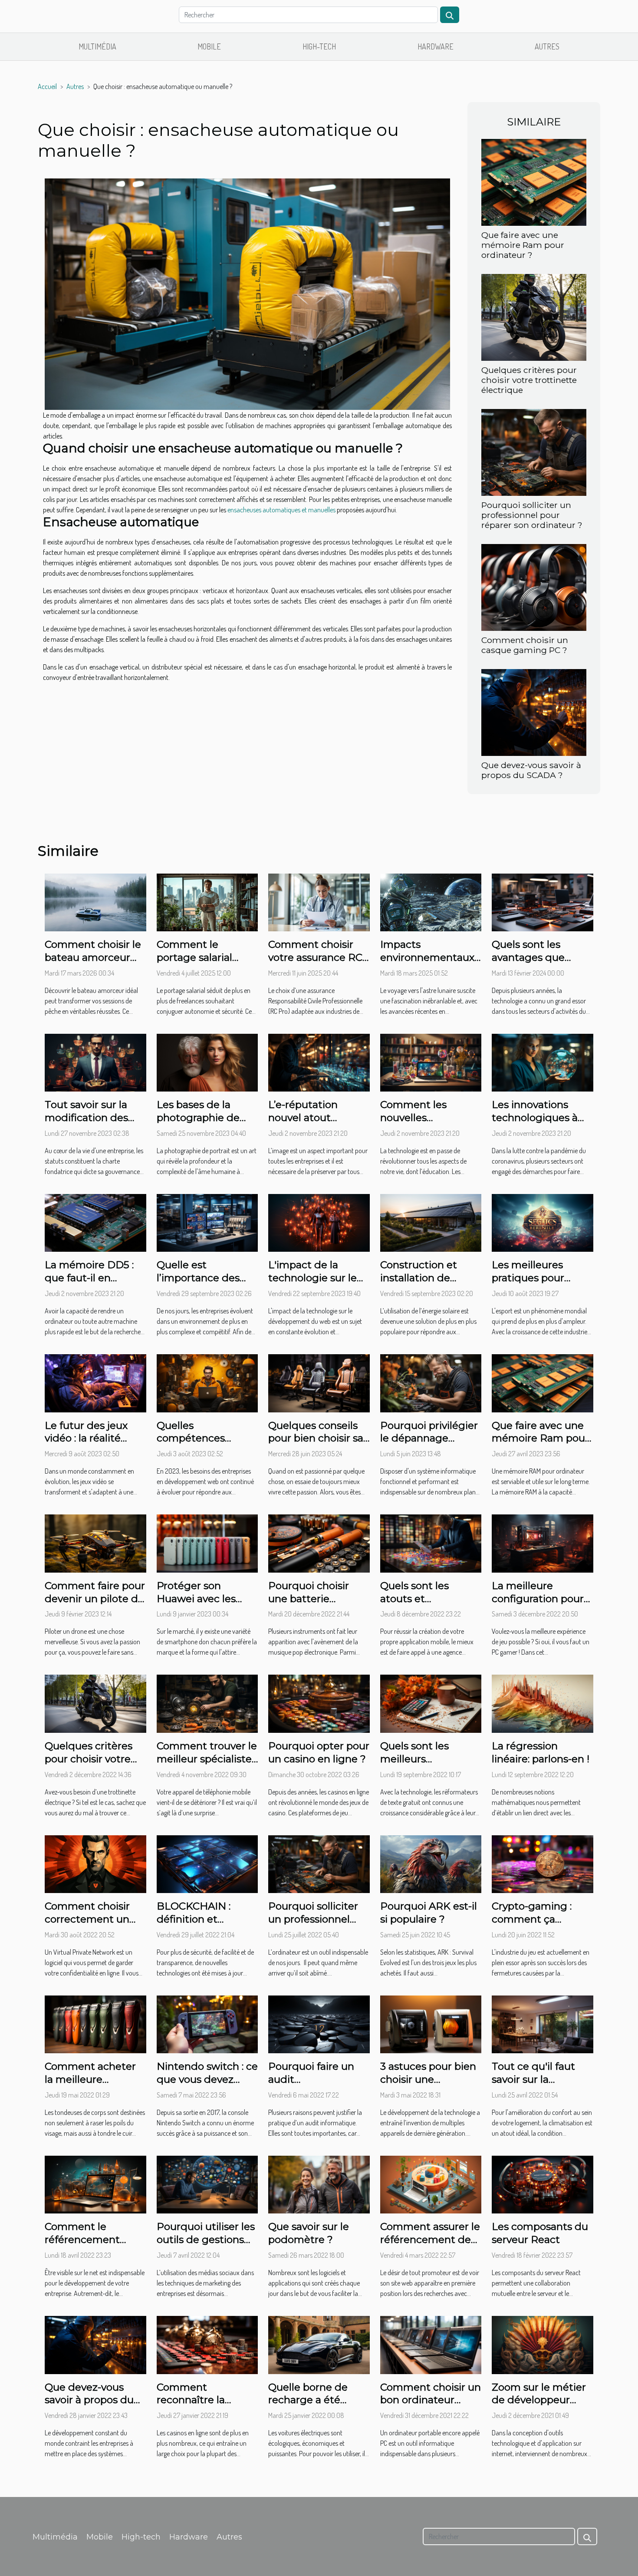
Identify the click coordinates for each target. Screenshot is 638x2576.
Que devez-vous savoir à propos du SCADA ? (531, 770)
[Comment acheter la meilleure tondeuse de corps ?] (95, 2023)
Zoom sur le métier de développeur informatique (539, 2400)
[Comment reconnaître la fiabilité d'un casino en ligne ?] (207, 2344)
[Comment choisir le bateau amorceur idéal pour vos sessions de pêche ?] (95, 901)
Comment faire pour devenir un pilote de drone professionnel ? (95, 1605)
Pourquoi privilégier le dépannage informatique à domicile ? (429, 1445)
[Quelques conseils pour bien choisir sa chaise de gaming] (319, 1382)
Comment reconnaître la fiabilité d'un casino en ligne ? (204, 2407)
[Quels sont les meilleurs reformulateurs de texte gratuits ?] (431, 1703)
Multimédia (97, 46)
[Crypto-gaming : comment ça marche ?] (543, 1863)
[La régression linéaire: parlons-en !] (543, 1703)
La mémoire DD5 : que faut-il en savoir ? (89, 1278)
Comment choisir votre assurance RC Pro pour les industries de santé (316, 964)
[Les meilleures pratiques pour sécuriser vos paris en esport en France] (543, 1222)
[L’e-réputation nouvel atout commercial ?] (319, 1062)
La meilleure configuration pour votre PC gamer (538, 1599)
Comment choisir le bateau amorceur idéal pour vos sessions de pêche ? (94, 964)
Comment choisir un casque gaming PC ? (525, 645)
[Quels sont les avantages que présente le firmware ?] (543, 901)
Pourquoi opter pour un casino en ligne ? (319, 1752)
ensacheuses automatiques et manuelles (281, 510)
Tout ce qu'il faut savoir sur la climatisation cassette (533, 2086)
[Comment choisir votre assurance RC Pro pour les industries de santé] (319, 901)
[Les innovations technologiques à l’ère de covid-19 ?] (543, 1062)
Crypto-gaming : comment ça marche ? (532, 1919)
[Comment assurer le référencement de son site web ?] (431, 2183)
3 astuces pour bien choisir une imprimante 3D (428, 2079)
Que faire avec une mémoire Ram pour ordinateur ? (523, 245)
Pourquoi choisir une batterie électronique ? (309, 1599)
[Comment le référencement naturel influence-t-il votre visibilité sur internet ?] (95, 2183)
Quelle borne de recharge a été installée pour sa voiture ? (308, 2407)
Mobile (209, 46)
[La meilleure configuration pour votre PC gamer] (543, 1543)
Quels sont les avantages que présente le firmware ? (528, 964)
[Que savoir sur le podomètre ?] (319, 2183)
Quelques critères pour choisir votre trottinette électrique (529, 380)
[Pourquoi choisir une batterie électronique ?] (319, 1543)
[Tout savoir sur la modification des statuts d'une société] (95, 1062)
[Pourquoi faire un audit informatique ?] (319, 2023)
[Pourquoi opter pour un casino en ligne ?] (319, 1703)
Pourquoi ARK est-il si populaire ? (429, 1913)
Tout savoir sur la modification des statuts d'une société (86, 1124)
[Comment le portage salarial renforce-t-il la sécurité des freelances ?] (207, 901)
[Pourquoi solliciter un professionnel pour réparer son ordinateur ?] (534, 452)
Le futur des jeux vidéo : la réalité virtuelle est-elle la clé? (89, 1445)
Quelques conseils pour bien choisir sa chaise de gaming (316, 1438)
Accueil (47, 86)
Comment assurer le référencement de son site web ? (430, 2240)
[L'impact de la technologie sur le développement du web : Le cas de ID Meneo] (319, 1222)
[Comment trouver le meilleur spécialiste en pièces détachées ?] (207, 1703)
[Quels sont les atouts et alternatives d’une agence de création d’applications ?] (431, 1543)
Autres (547, 46)
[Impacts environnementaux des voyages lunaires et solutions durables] (431, 901)
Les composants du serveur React (540, 2233)
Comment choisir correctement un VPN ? (87, 1919)
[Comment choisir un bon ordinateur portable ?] (431, 2344)
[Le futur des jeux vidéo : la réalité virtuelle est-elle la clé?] (95, 1382)
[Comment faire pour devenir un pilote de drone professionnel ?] (95, 1543)
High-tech (319, 46)
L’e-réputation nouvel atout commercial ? (303, 1118)
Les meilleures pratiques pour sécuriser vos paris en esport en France (541, 1284)
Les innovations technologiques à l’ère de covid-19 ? (535, 1118)
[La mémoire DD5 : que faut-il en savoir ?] (95, 1222)
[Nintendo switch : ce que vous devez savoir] (207, 2023)
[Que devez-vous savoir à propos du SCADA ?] (534, 712)
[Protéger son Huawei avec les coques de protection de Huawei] (207, 1543)
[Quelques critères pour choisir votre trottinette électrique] (534, 317)
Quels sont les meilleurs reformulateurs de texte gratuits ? (425, 1765)
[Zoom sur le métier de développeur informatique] (543, 2344)
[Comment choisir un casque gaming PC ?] (534, 587)
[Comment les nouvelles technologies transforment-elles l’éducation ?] (431, 1062)
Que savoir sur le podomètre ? (309, 2233)
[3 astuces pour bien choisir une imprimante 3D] (431, 2023)
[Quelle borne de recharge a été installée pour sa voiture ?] (319, 2344)
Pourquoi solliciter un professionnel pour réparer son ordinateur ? (532, 515)
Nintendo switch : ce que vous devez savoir (207, 2079)
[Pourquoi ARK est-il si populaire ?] (431, 1863)
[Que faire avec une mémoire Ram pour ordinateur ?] (534, 181)
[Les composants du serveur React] (543, 2183)
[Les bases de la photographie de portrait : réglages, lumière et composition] (207, 1062)
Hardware (436, 46)
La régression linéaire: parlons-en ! (541, 1752)
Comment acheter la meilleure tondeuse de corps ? (95, 2079)
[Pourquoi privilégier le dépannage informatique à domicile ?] (431, 1382)
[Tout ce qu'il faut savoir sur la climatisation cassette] (543, 2023)
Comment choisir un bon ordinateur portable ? (431, 2400)
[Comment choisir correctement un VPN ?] (95, 1863)
